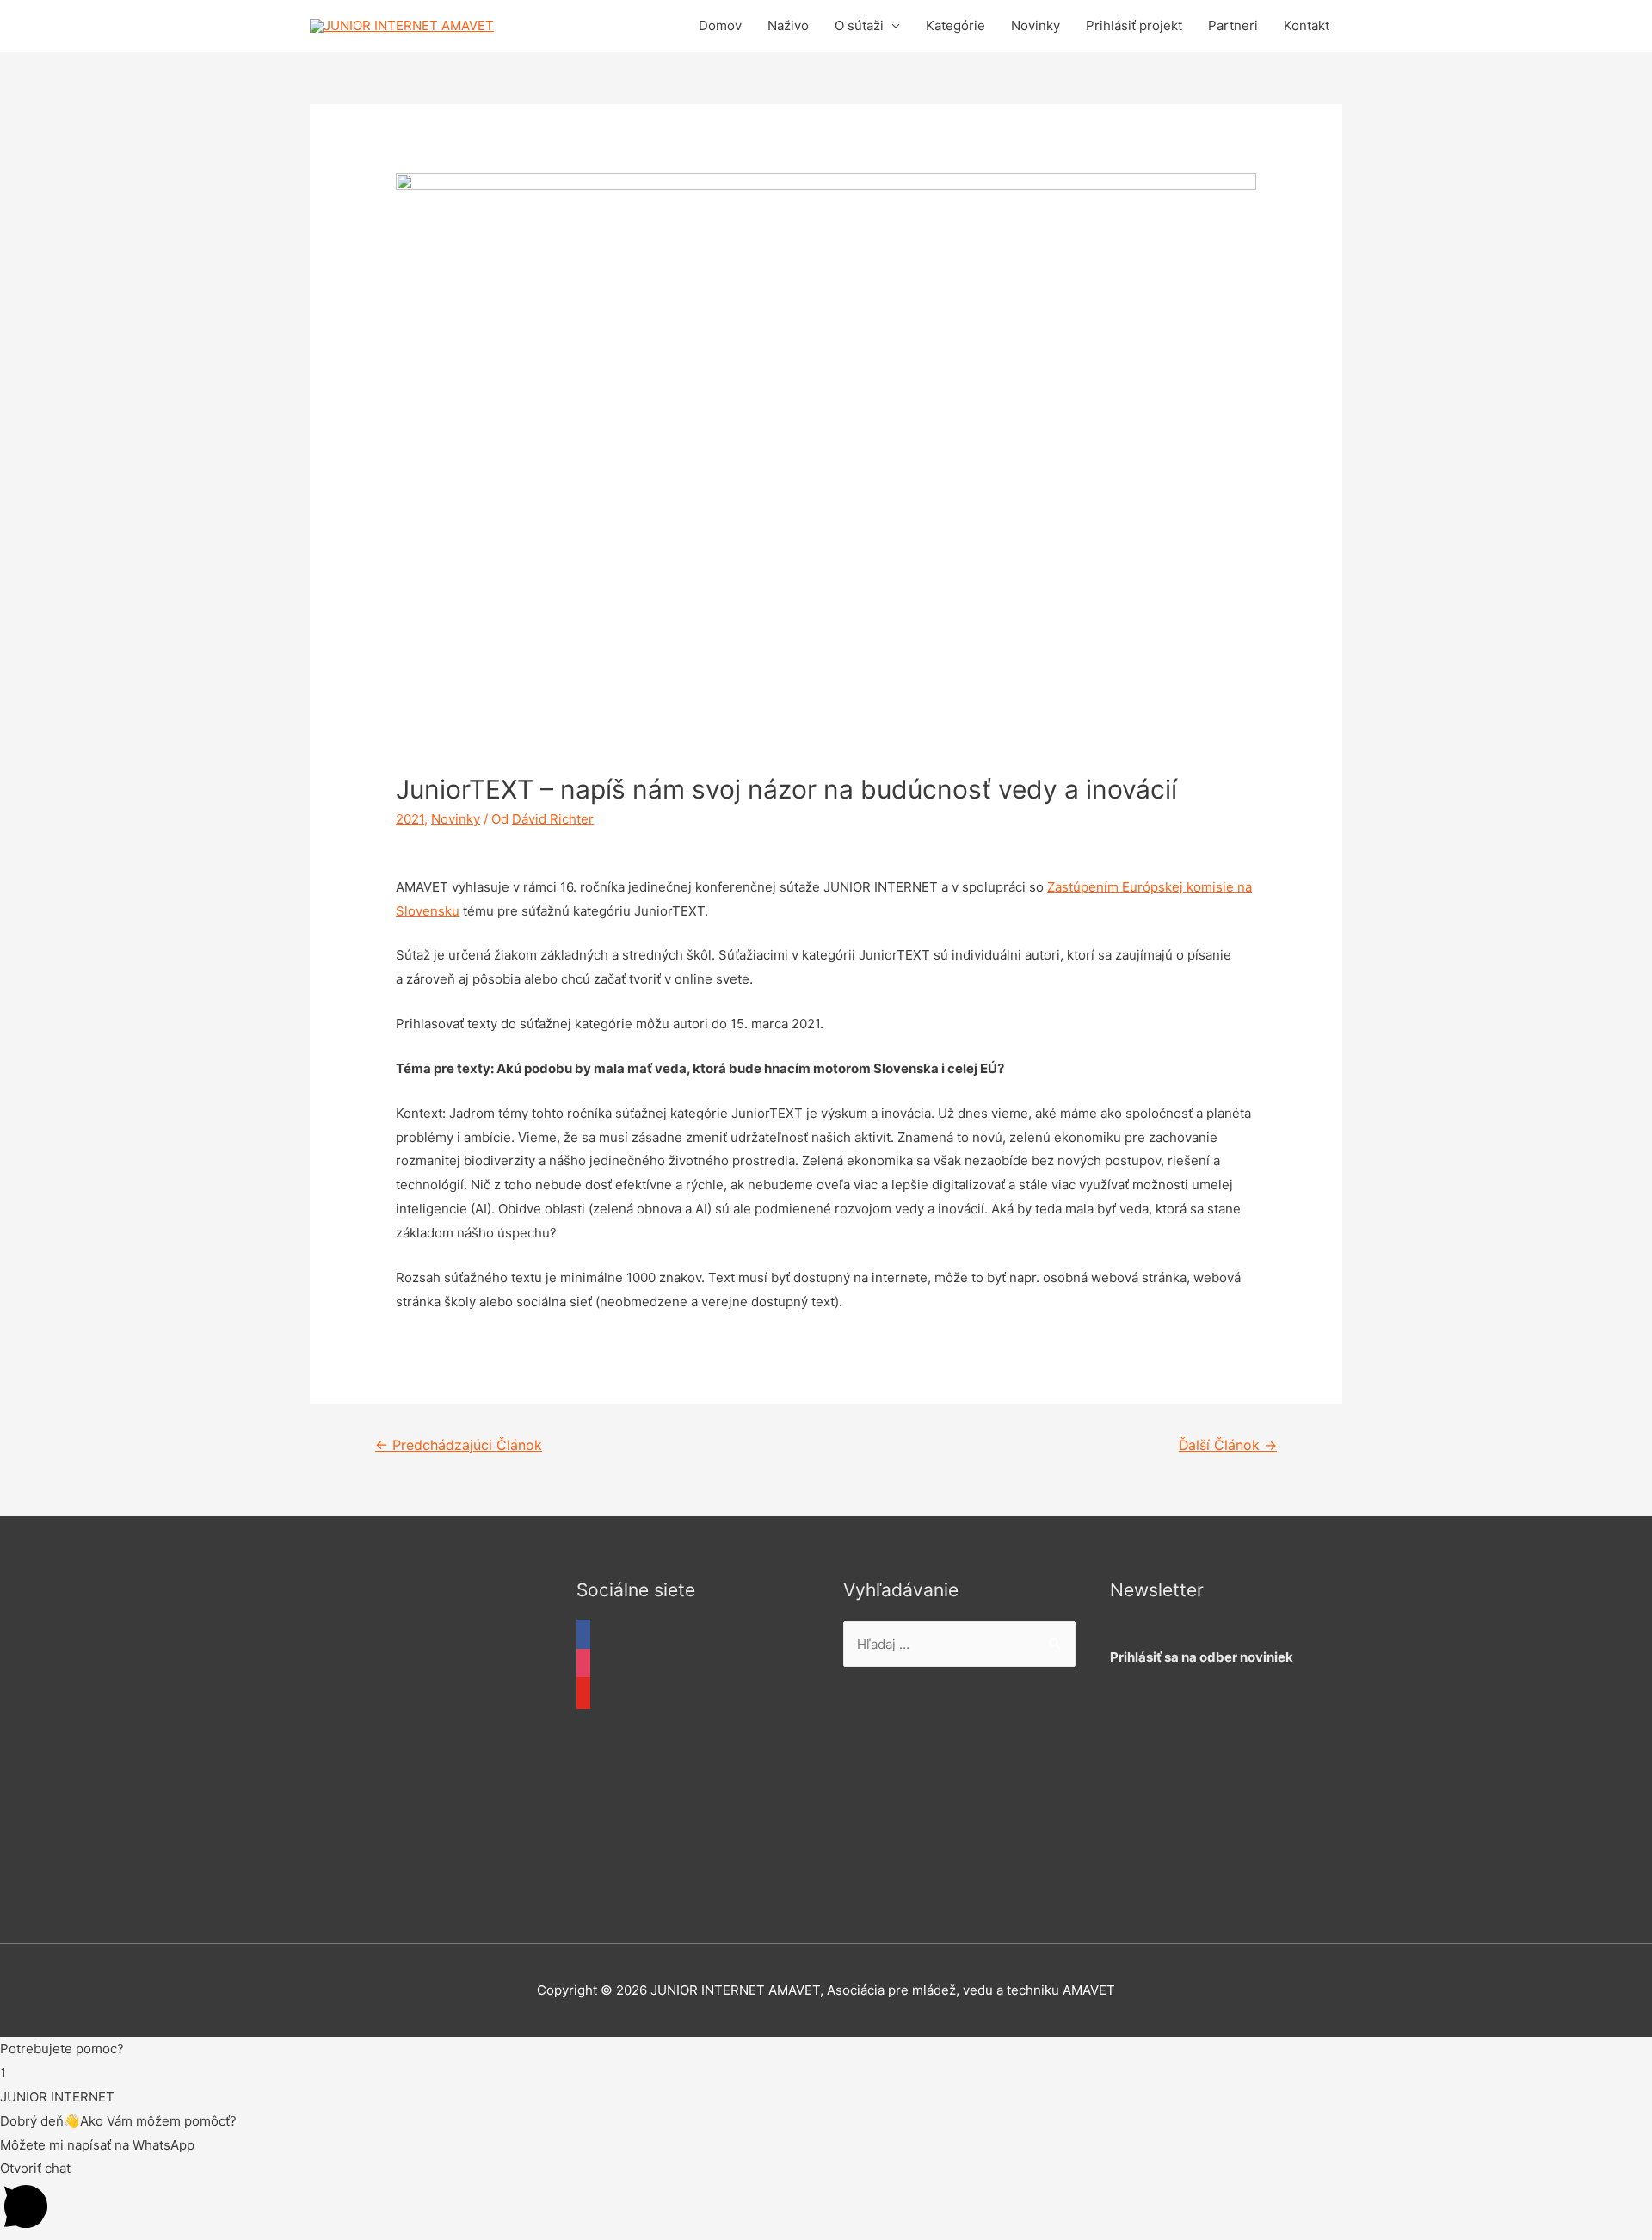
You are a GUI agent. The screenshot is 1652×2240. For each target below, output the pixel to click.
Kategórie (955, 25)
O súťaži (859, 25)
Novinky (1036, 25)
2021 (410, 819)
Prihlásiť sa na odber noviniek (1202, 1657)
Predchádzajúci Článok (459, 1445)
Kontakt (1307, 25)
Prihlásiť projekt (1134, 25)
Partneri (1233, 25)
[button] (826, 2049)
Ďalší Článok (1228, 1445)
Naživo (788, 25)
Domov (720, 25)
